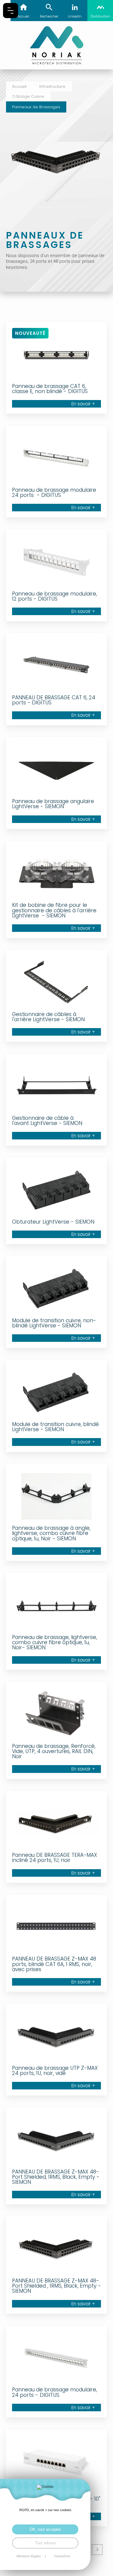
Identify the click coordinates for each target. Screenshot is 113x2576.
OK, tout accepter (45, 2529)
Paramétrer (62, 2556)
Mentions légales (29, 2556)
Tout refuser (45, 2543)
